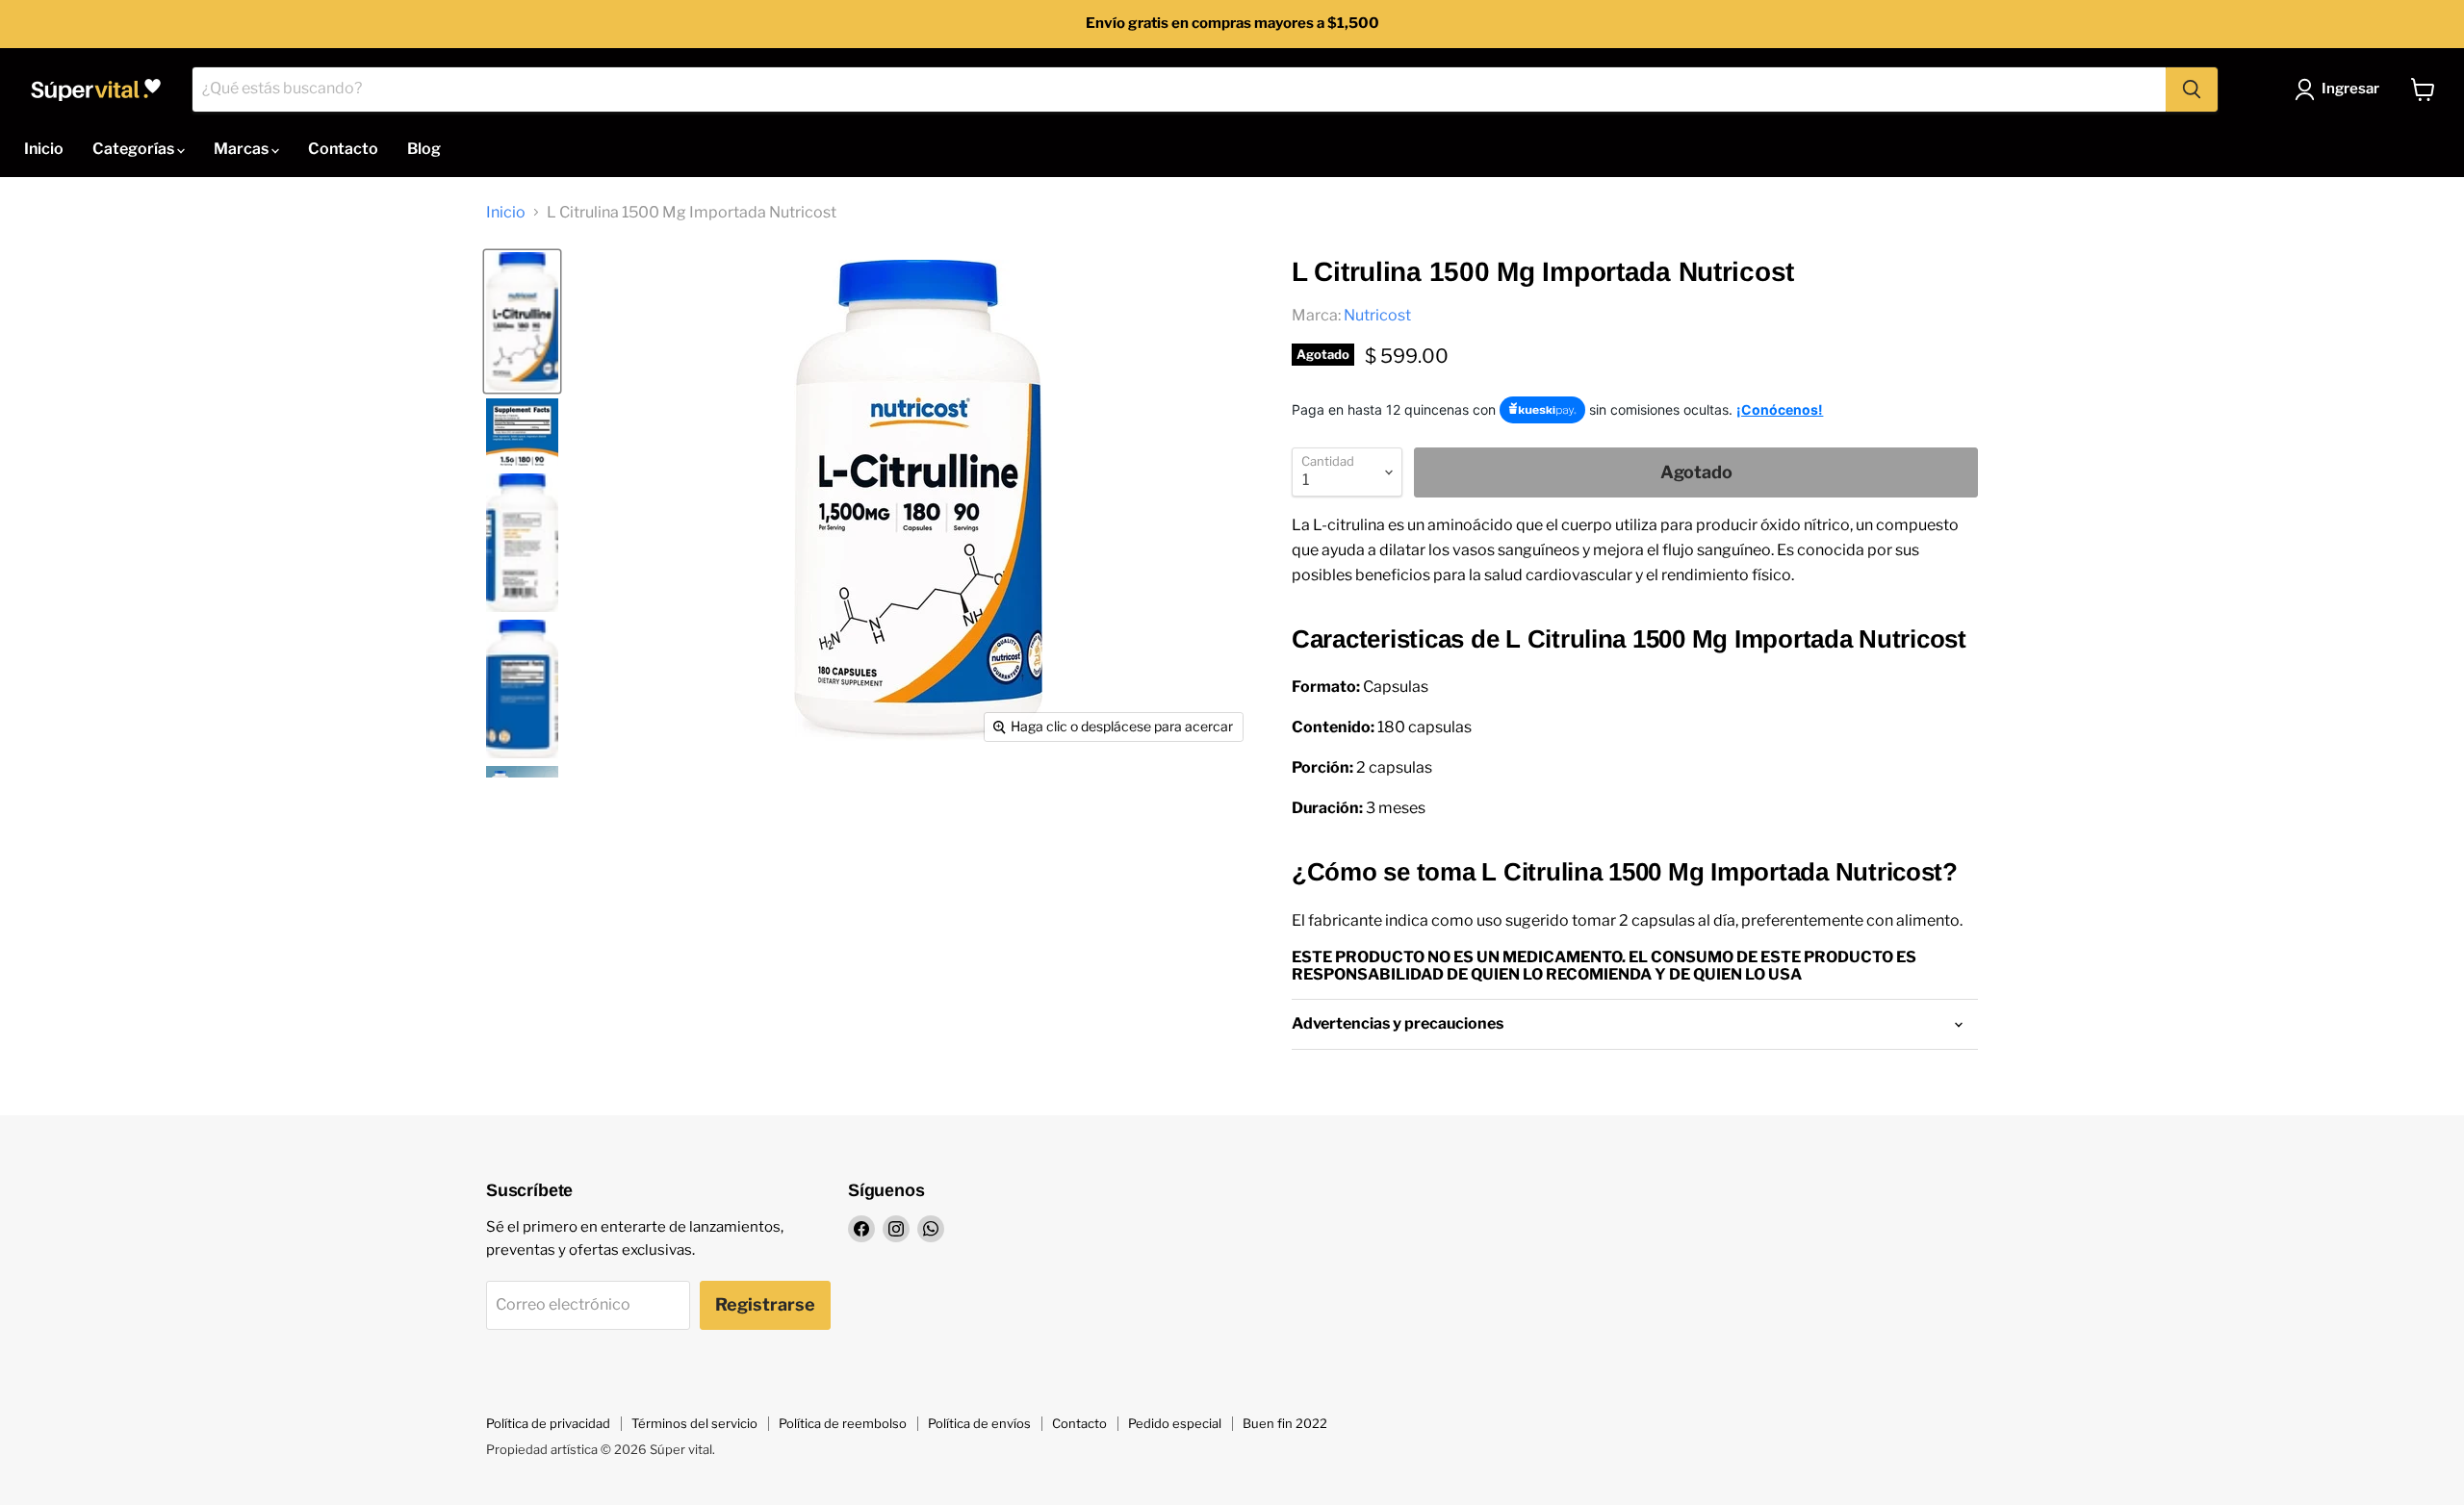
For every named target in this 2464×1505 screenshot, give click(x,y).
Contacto (343, 149)
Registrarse (765, 1304)
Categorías (135, 149)
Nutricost (1377, 315)
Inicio (44, 149)
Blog (424, 149)
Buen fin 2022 (1285, 1423)
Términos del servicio (694, 1423)
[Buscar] (2192, 89)
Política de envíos (979, 1423)
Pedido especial (1175, 1423)
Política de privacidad (548, 1423)
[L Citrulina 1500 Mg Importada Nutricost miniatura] (522, 321)
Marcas (243, 149)
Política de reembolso (843, 1423)
